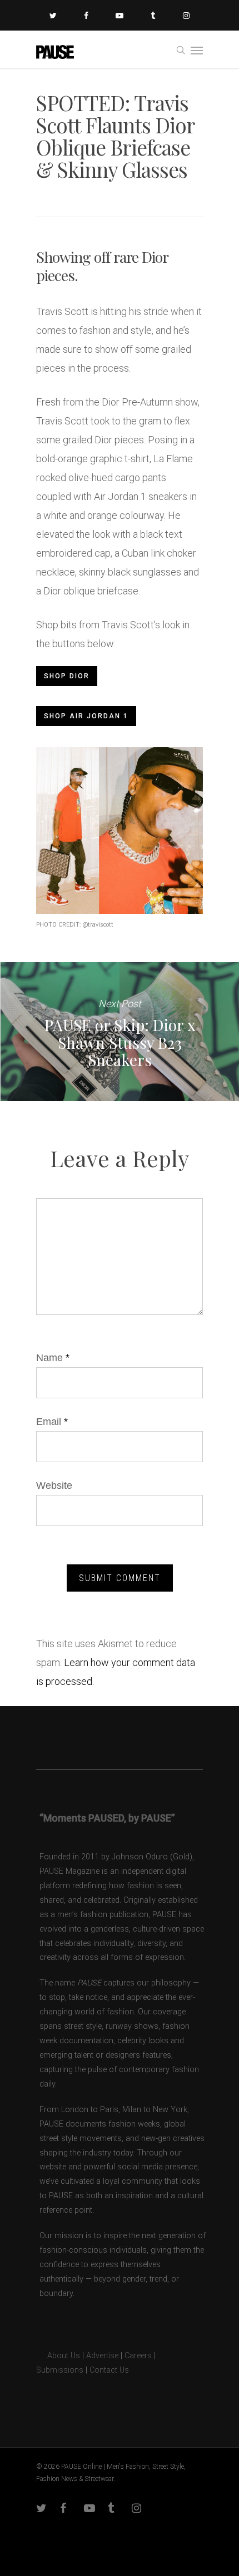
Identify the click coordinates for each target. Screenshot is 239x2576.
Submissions (60, 2370)
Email (52, 1422)
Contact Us (109, 2370)
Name (53, 1358)
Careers (138, 2356)
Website (54, 1485)
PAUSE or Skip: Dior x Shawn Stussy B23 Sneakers (120, 1032)
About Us (58, 2356)
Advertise (102, 2356)
